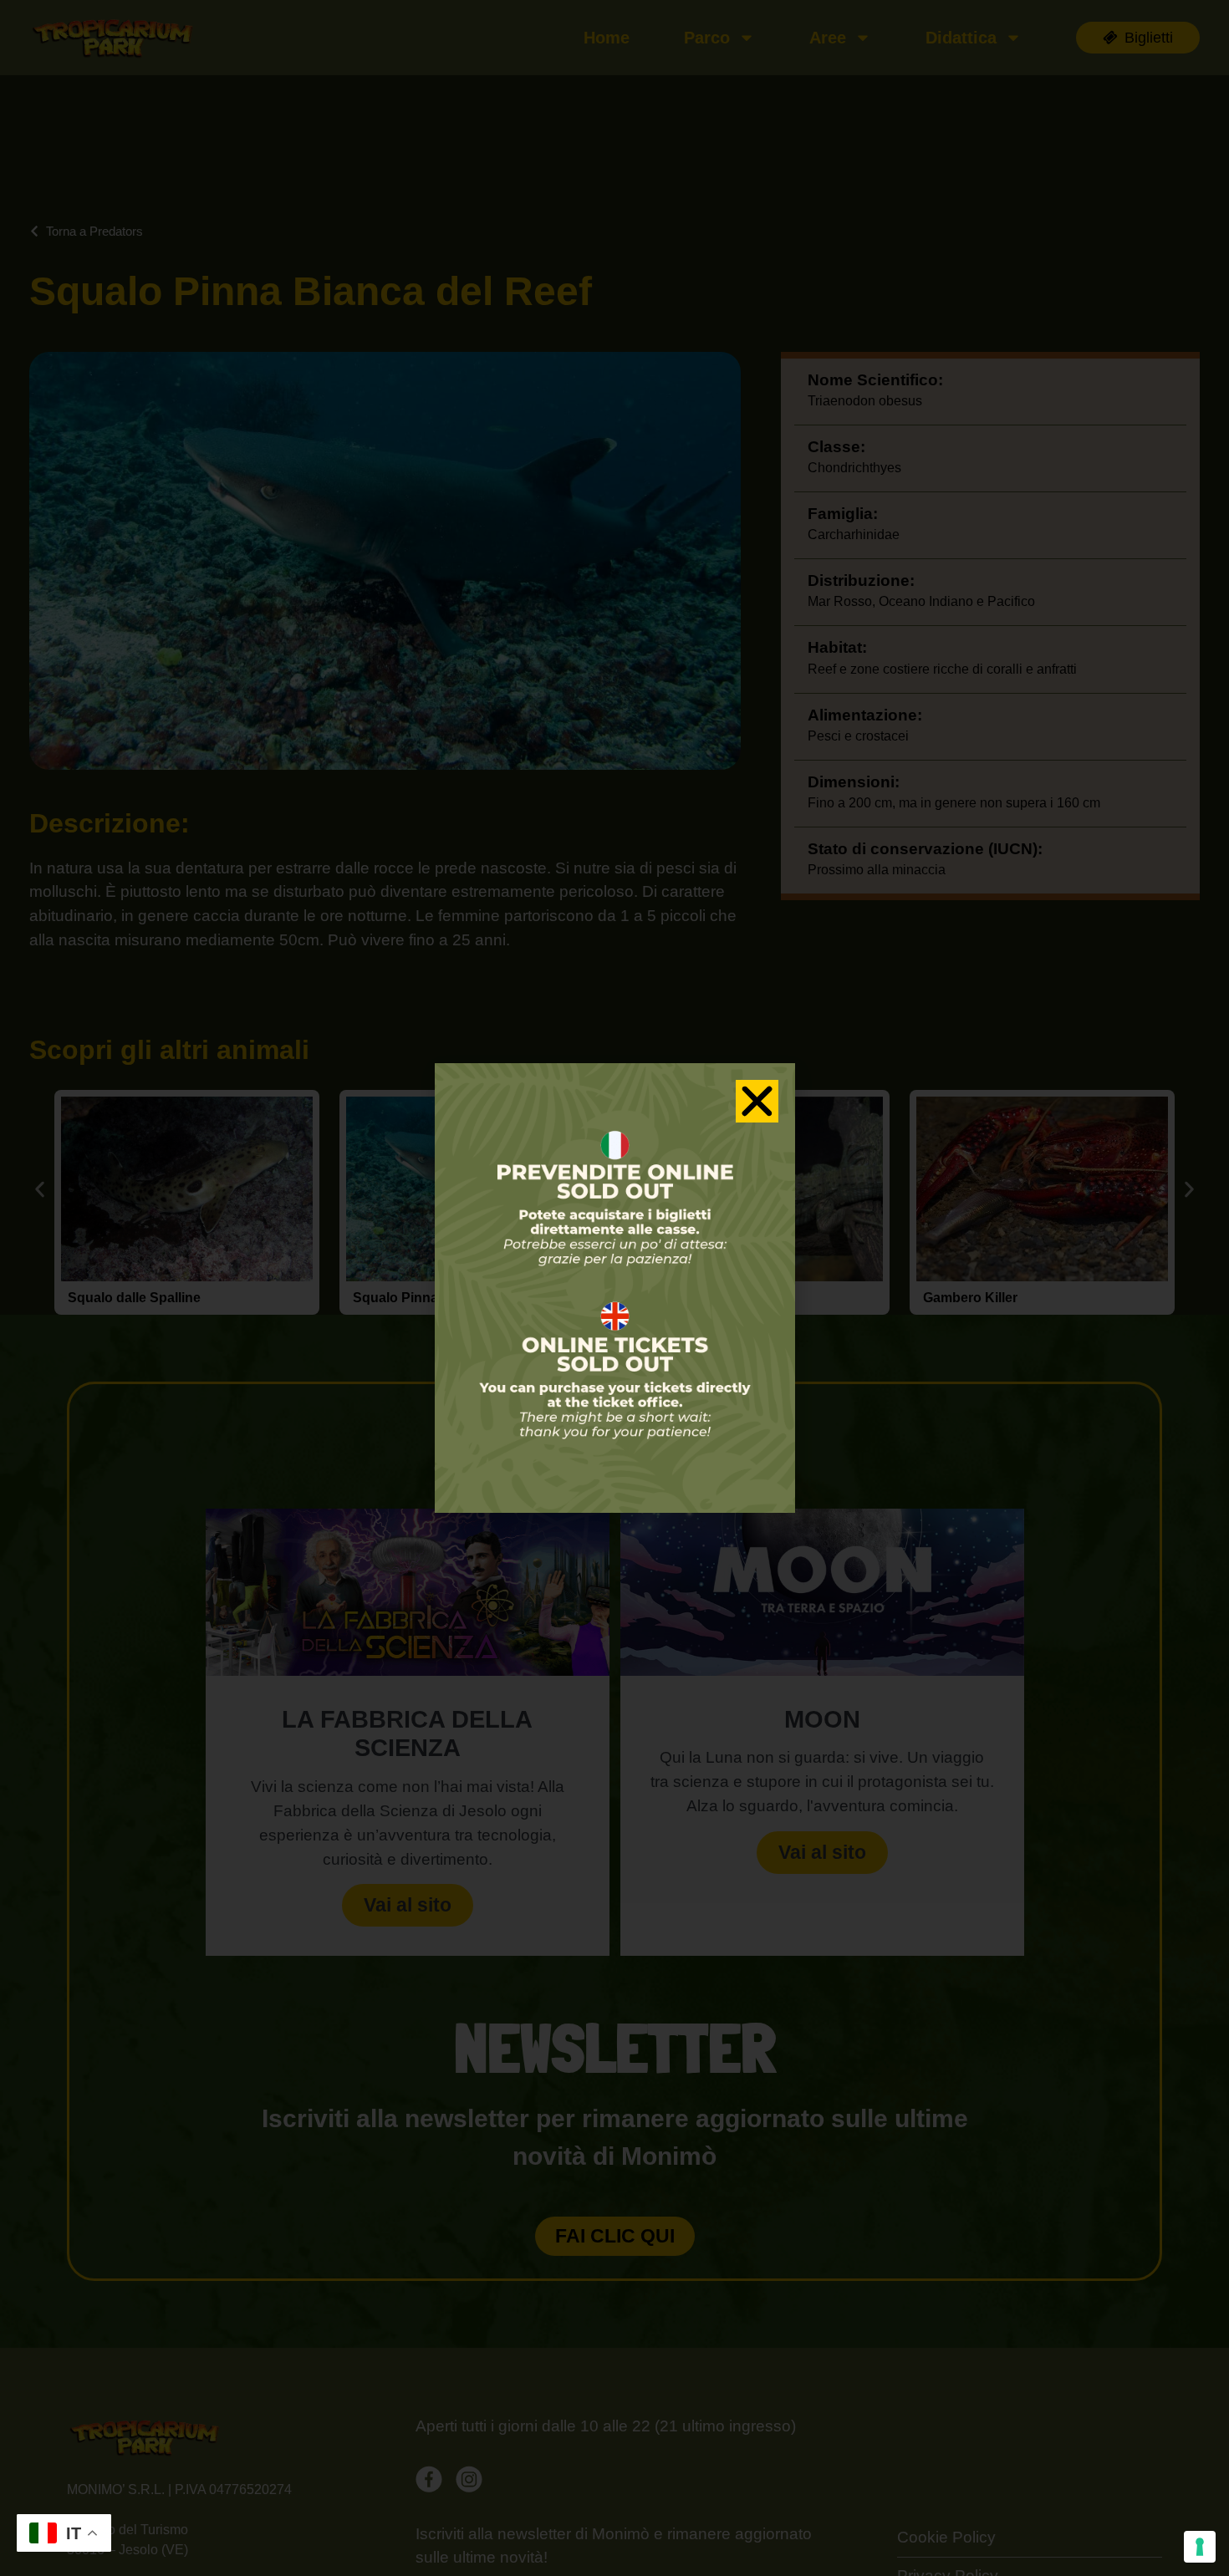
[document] (614, 1288)
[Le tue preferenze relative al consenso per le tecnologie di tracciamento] (1200, 2547)
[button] (757, 1101)
